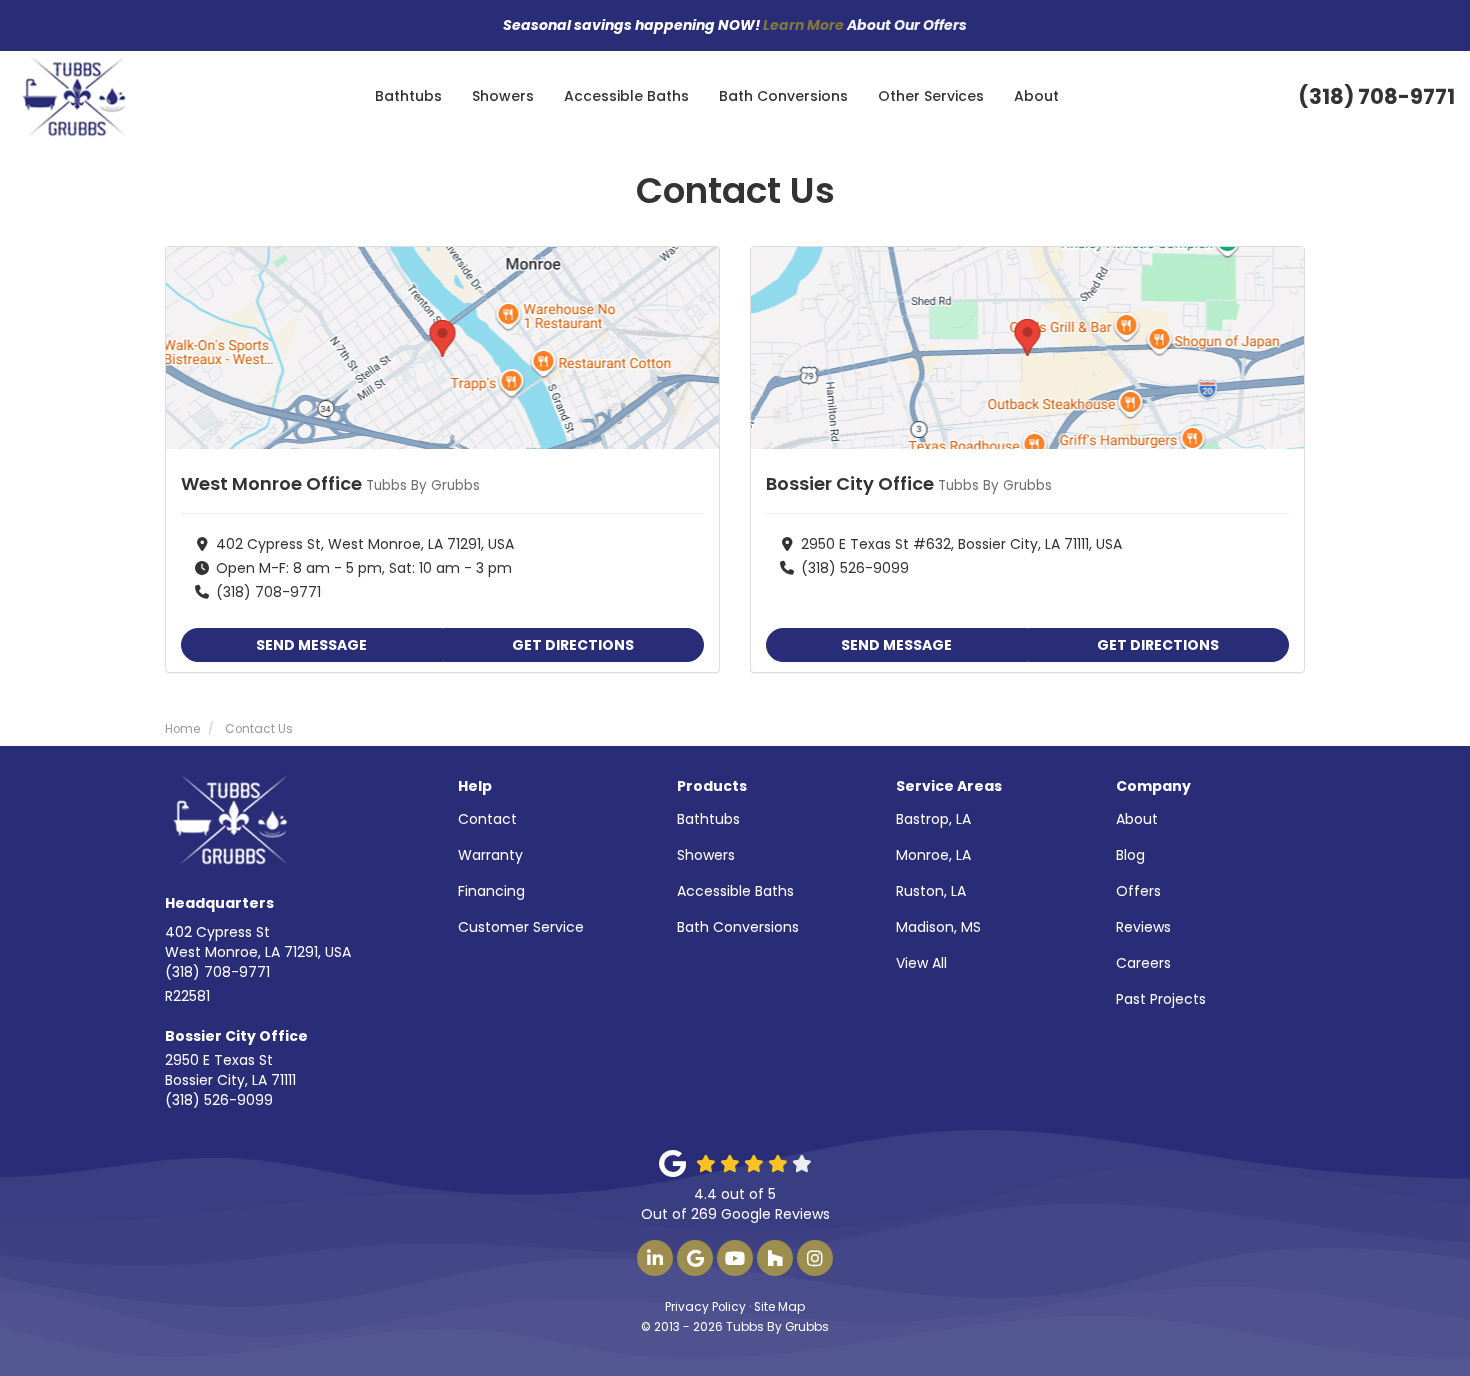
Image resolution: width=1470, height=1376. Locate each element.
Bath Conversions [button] (783, 96)
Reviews (1143, 927)
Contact (487, 819)
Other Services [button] (931, 96)
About (1137, 819)
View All (921, 963)
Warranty (490, 855)
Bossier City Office (236, 1036)
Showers (706, 855)
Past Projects (1161, 999)
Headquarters (219, 903)
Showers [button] (503, 96)
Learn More (803, 25)
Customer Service (521, 927)
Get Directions (573, 645)
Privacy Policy (705, 1307)
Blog (1130, 855)
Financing (491, 891)
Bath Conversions (738, 927)
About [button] (1036, 96)
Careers (1143, 963)
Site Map (779, 1307)
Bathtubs (708, 819)
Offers (1138, 891)
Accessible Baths (735, 891)
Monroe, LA (933, 855)
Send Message (311, 645)
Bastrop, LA (933, 819)
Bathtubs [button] (408, 96)
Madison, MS (938, 927)
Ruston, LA (931, 891)
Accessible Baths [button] (626, 96)
